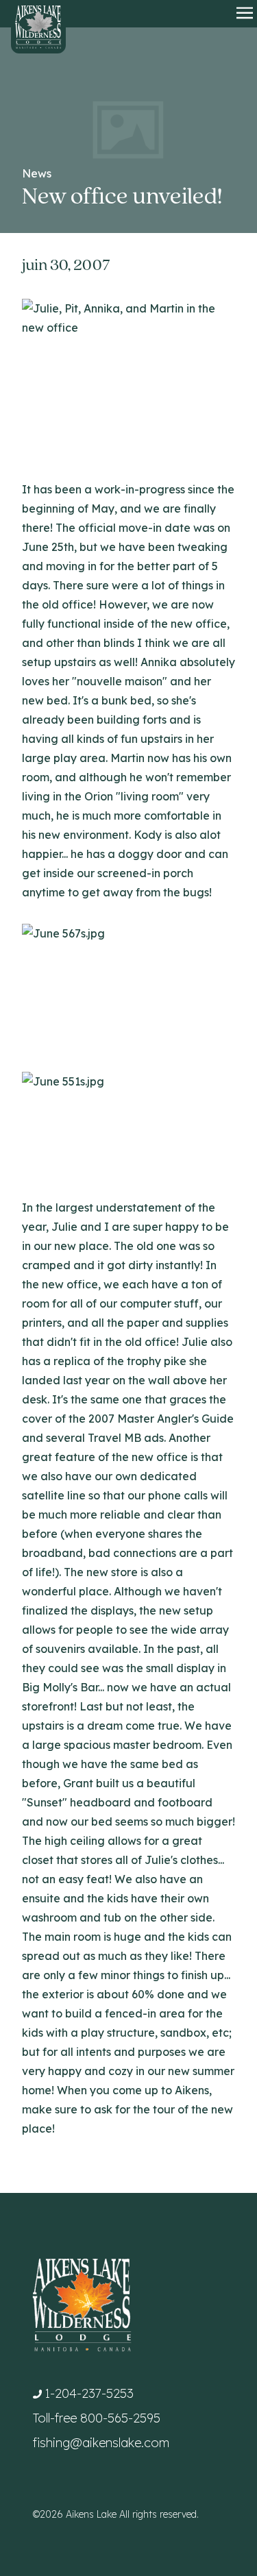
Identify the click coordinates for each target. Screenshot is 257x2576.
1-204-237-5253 (89, 2393)
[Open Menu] (245, 14)
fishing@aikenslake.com (101, 2443)
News (37, 173)
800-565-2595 (120, 2418)
